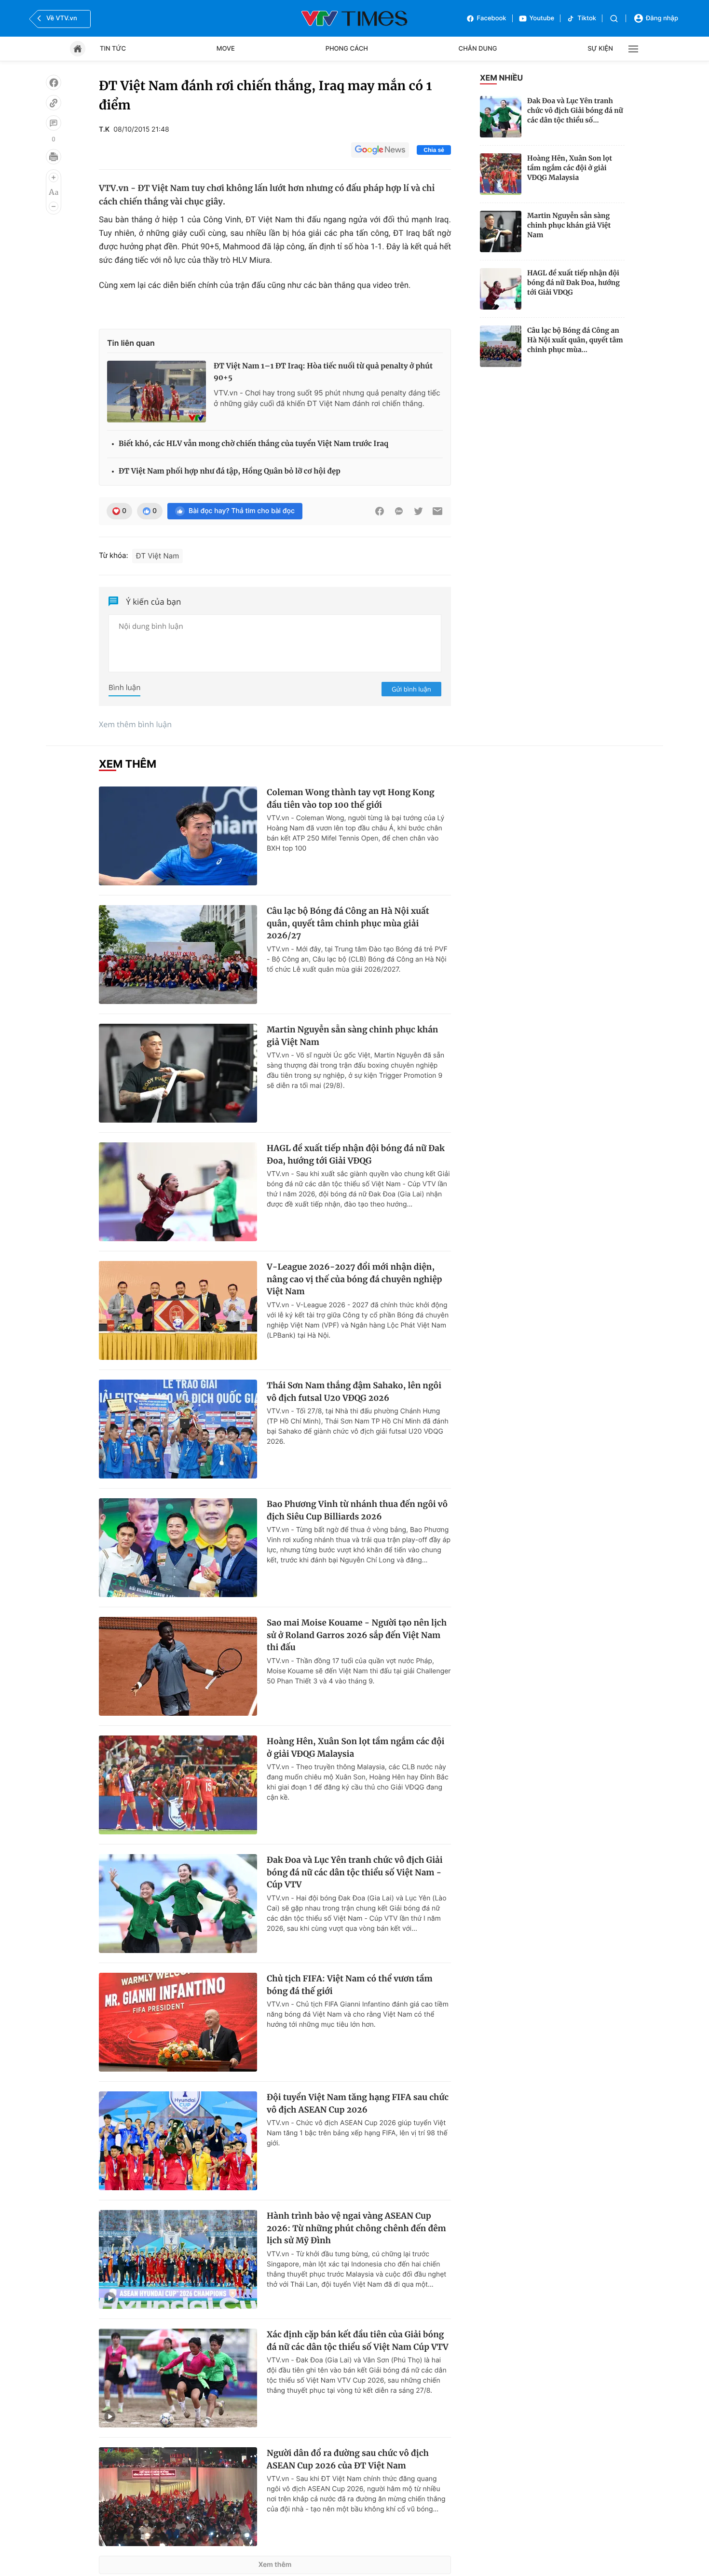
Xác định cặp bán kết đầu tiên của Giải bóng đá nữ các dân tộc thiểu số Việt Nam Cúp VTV (358, 2341)
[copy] (54, 103)
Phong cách (347, 49)
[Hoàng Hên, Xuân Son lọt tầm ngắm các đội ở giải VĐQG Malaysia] (501, 174)
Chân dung (478, 49)
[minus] (54, 206)
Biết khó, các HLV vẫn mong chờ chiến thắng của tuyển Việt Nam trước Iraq (253, 444)
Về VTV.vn (62, 18)
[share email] (437, 511)
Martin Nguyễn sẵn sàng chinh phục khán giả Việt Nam (569, 225)
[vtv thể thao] (354, 18)
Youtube (542, 18)
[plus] (54, 177)
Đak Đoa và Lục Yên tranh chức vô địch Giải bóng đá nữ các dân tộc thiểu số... (575, 110)
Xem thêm (275, 2565)
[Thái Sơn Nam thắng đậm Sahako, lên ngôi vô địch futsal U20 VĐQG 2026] (178, 1429)
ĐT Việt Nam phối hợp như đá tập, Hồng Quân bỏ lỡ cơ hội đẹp (230, 471)
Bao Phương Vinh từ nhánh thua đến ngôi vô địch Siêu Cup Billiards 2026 (357, 1510)
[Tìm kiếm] (614, 19)
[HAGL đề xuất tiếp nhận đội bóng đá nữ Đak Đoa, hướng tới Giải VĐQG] (501, 289)
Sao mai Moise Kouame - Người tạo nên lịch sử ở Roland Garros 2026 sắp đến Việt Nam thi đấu (357, 1635)
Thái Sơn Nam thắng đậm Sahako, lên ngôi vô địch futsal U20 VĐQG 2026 (354, 1392)
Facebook (492, 18)
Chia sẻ (434, 150)
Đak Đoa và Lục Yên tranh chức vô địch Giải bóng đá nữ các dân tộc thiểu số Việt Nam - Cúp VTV (355, 1872)
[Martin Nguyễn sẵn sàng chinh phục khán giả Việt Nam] (501, 231)
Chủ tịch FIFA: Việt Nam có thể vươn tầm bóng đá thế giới (350, 1985)
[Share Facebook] (380, 511)
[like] (54, 82)
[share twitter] (418, 511)
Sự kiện (600, 49)
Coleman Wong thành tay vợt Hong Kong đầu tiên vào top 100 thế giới (351, 799)
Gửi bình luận (411, 689)
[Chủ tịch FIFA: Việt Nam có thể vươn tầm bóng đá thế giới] (178, 2022)
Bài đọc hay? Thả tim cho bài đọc (242, 511)
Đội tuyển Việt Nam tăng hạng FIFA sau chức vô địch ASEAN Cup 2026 (358, 2103)
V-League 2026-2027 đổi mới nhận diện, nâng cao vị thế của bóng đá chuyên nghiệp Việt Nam (354, 1279)
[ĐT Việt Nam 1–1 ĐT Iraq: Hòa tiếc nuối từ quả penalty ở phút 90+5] (157, 392)
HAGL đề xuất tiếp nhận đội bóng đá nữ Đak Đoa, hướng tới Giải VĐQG (573, 283)
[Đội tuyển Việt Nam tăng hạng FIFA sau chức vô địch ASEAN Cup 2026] (178, 2141)
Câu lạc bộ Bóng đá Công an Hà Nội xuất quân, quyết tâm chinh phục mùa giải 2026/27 (348, 923)
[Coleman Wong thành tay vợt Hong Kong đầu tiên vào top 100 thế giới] (178, 836)
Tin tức (113, 49)
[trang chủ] (78, 49)
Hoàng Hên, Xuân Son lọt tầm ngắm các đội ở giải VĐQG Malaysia (570, 168)
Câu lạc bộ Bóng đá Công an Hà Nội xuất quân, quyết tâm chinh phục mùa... (575, 340)
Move (226, 49)
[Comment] (54, 123)
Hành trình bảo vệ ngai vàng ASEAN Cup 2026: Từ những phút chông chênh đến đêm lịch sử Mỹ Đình (356, 2228)
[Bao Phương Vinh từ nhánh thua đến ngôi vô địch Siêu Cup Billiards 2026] (178, 1548)
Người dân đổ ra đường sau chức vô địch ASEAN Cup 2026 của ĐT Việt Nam (348, 2459)
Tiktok (587, 18)
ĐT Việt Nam (158, 556)
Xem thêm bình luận (135, 724)
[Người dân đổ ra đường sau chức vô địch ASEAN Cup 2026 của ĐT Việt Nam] (178, 2497)
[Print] (54, 157)
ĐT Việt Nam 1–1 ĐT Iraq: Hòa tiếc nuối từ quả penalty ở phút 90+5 (323, 372)
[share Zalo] (399, 511)
